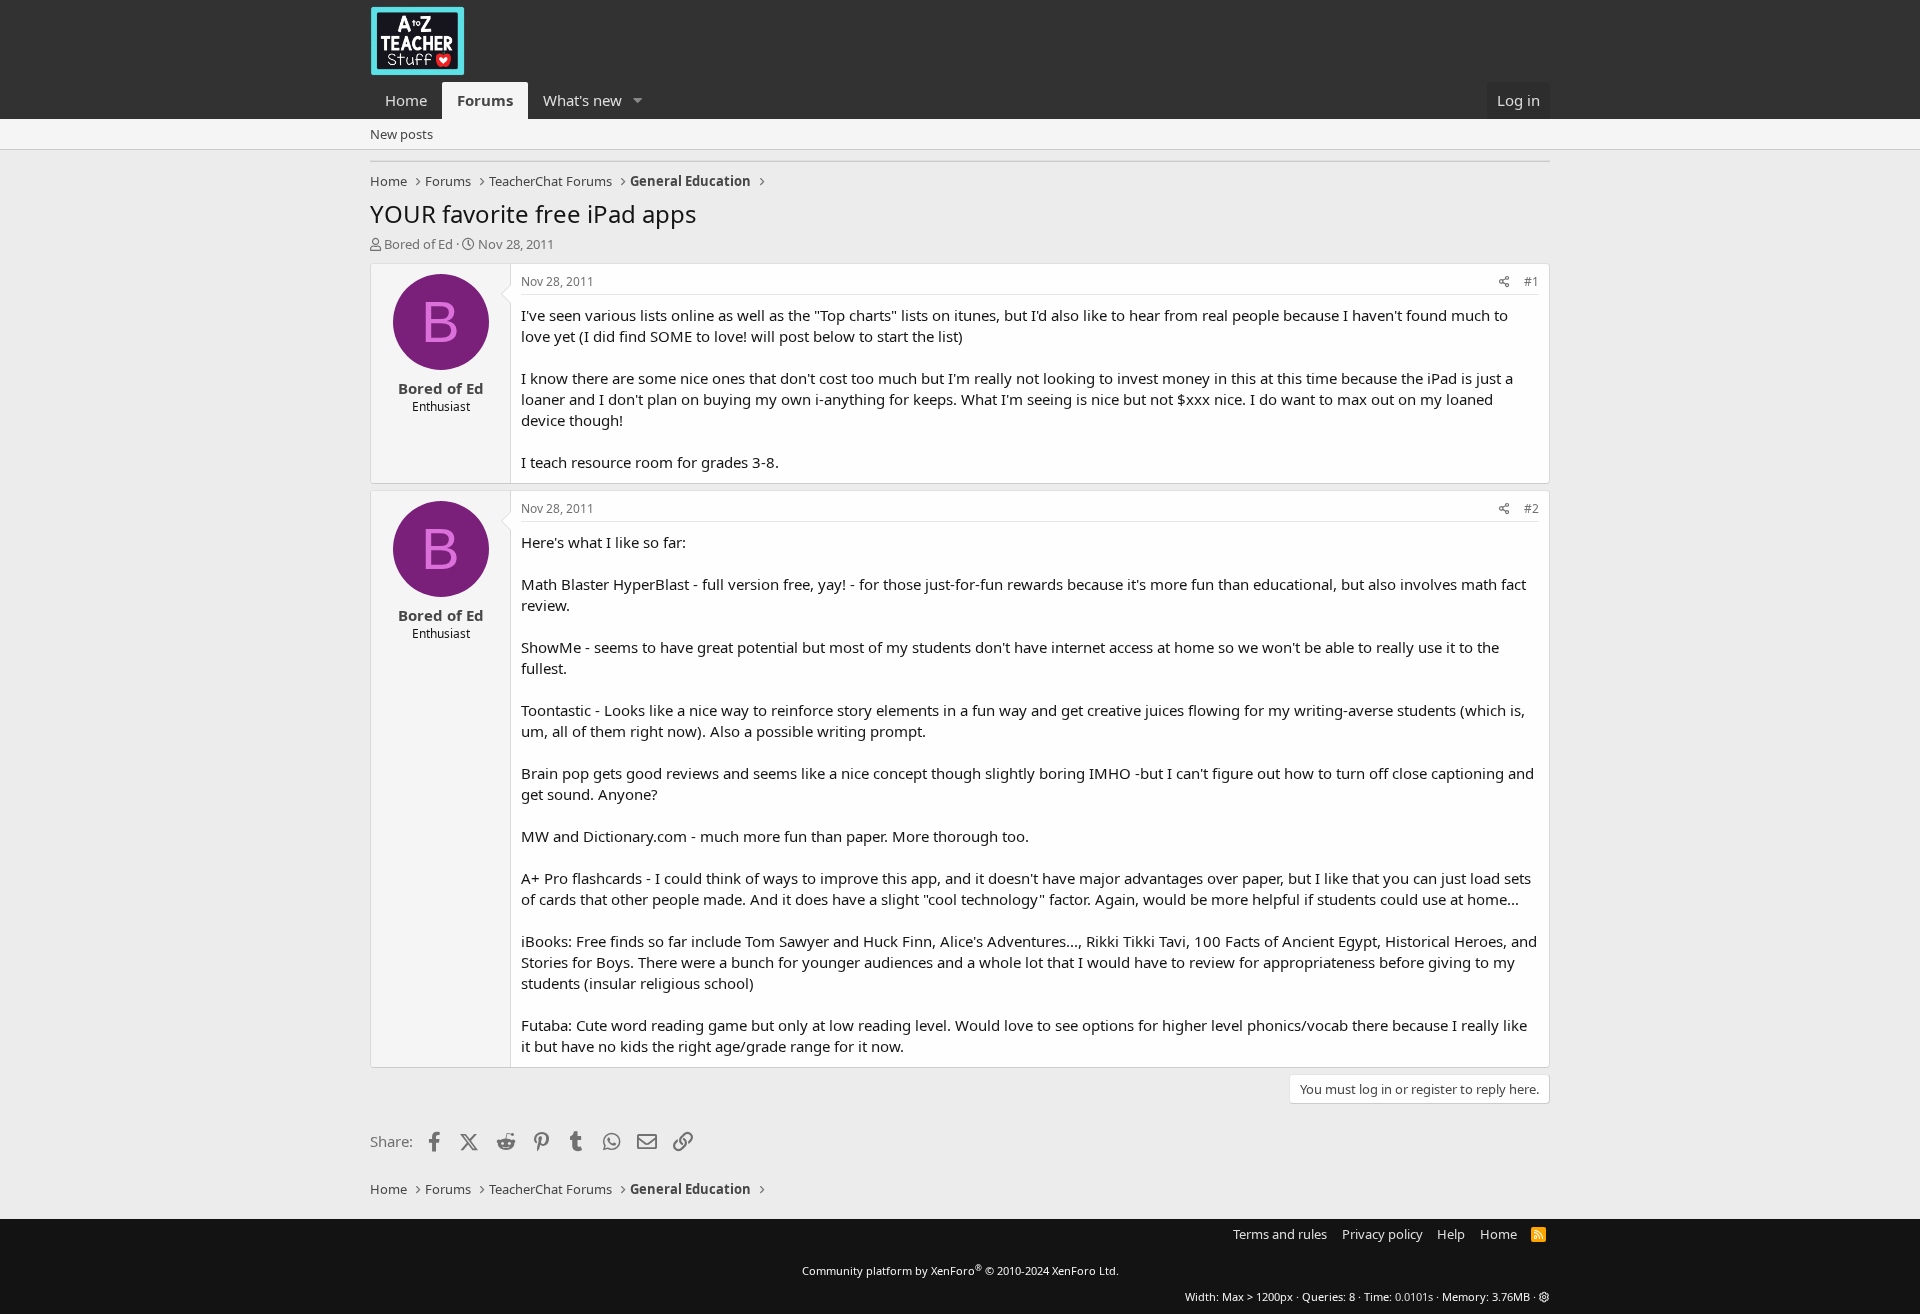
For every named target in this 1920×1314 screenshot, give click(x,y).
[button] (638, 100)
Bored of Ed (418, 244)
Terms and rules (1280, 1234)
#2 (1531, 508)
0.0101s (1414, 1296)
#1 (1531, 281)
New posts (401, 134)
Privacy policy (1382, 1234)
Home (406, 100)
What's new (582, 100)
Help (1451, 1234)
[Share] (1504, 282)
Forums (485, 100)
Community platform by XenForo (960, 1270)
